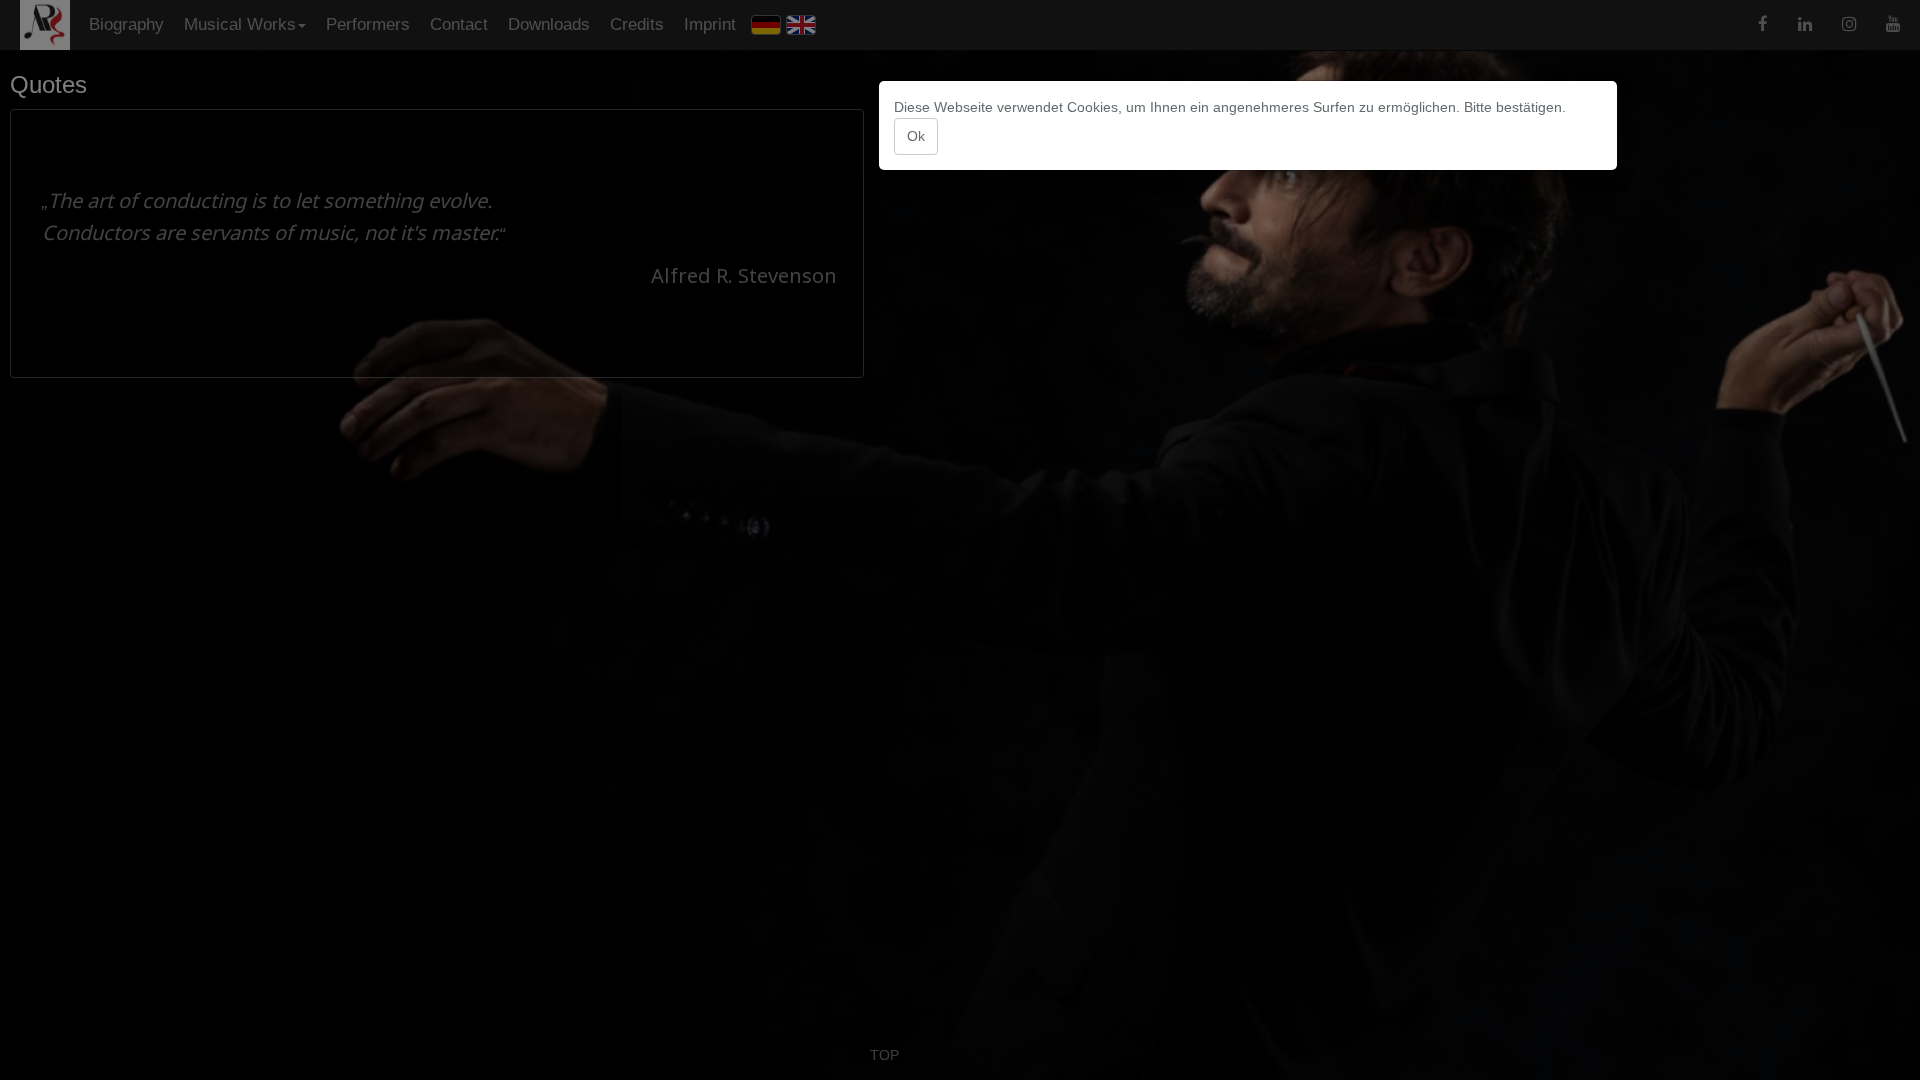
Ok (916, 136)
